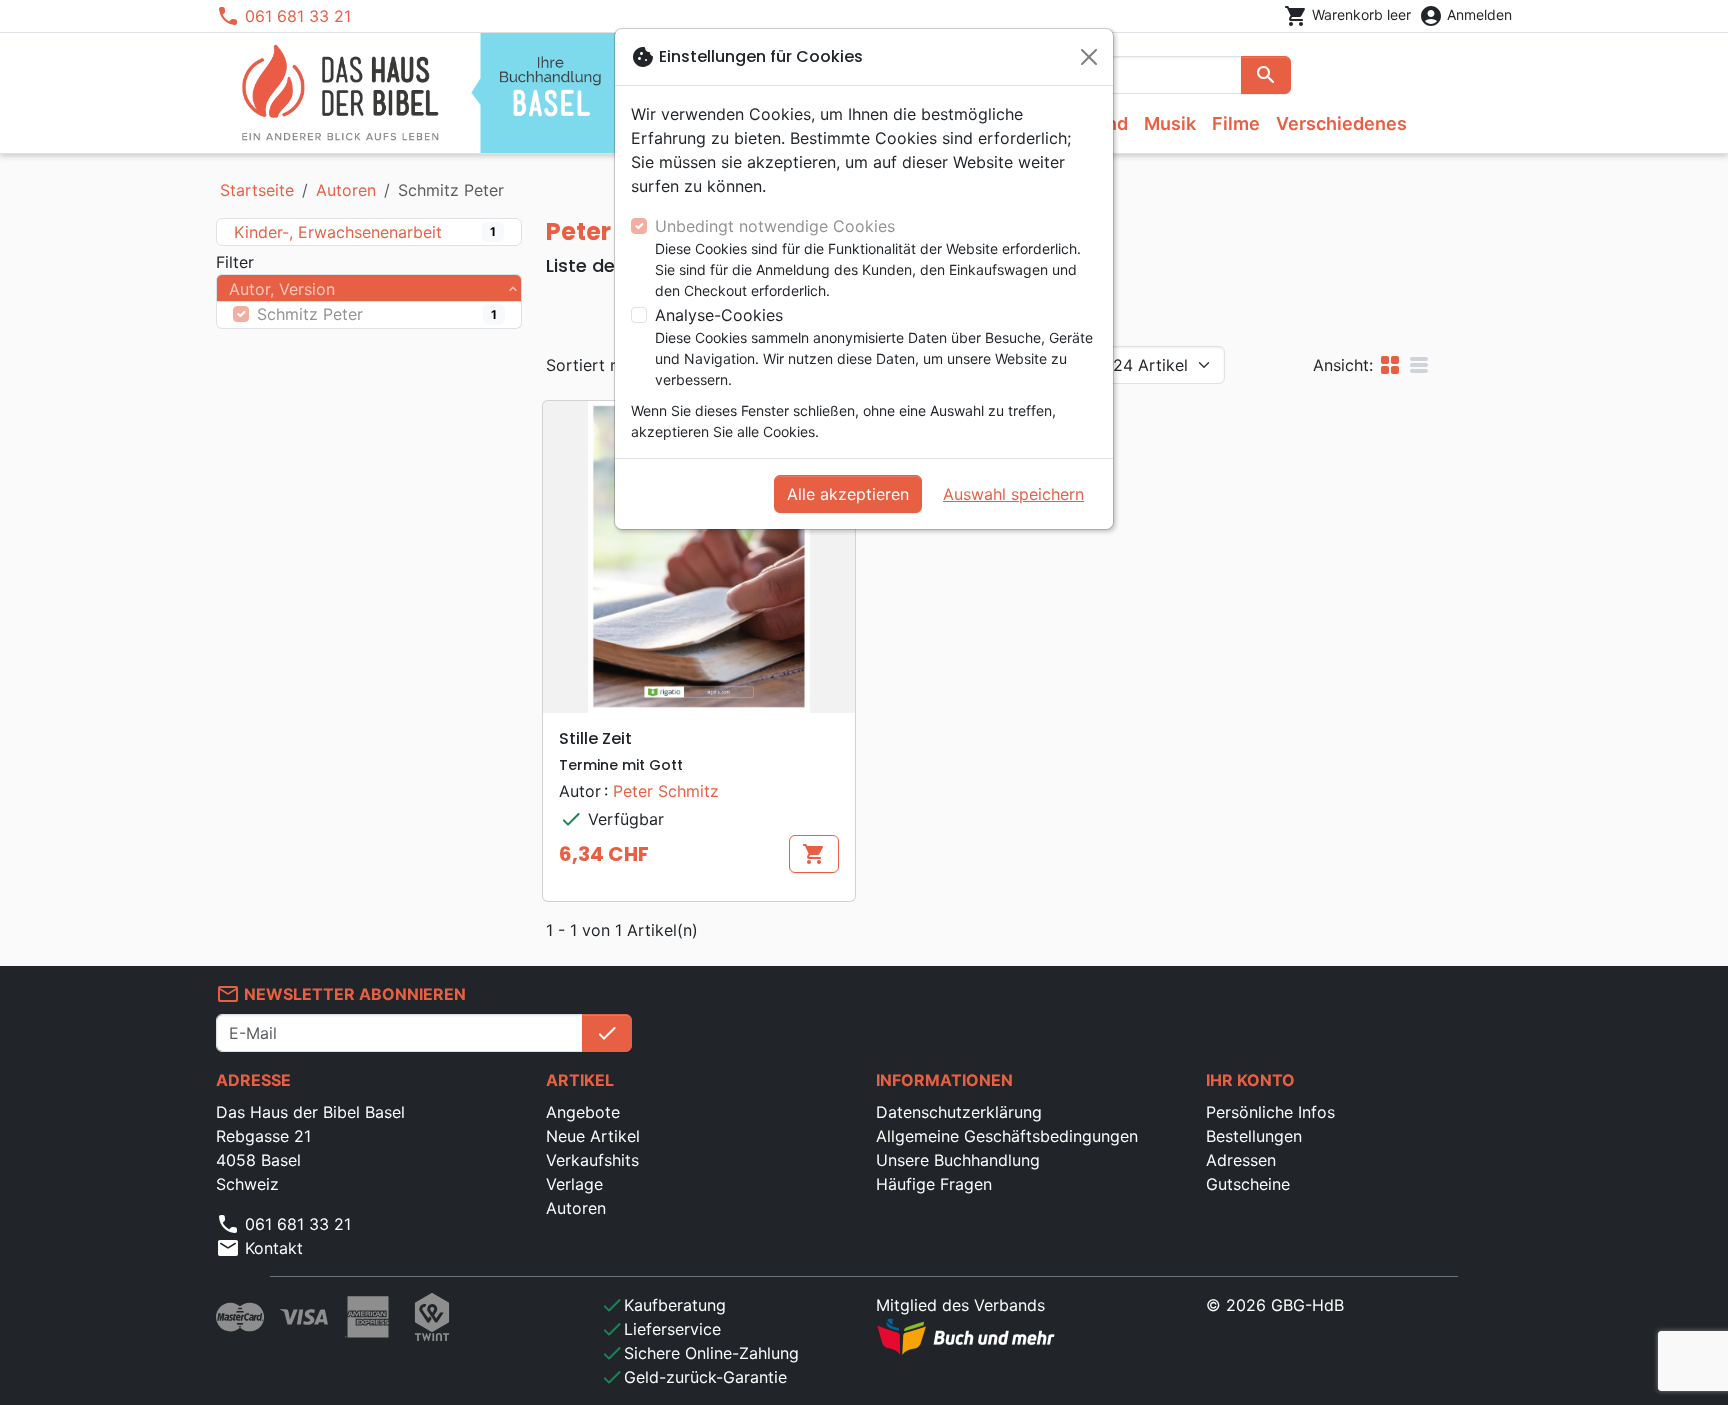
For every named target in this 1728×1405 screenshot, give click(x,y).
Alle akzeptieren (848, 494)
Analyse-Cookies (719, 315)
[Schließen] (1089, 57)
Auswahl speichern (1013, 494)
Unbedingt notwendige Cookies (775, 226)
